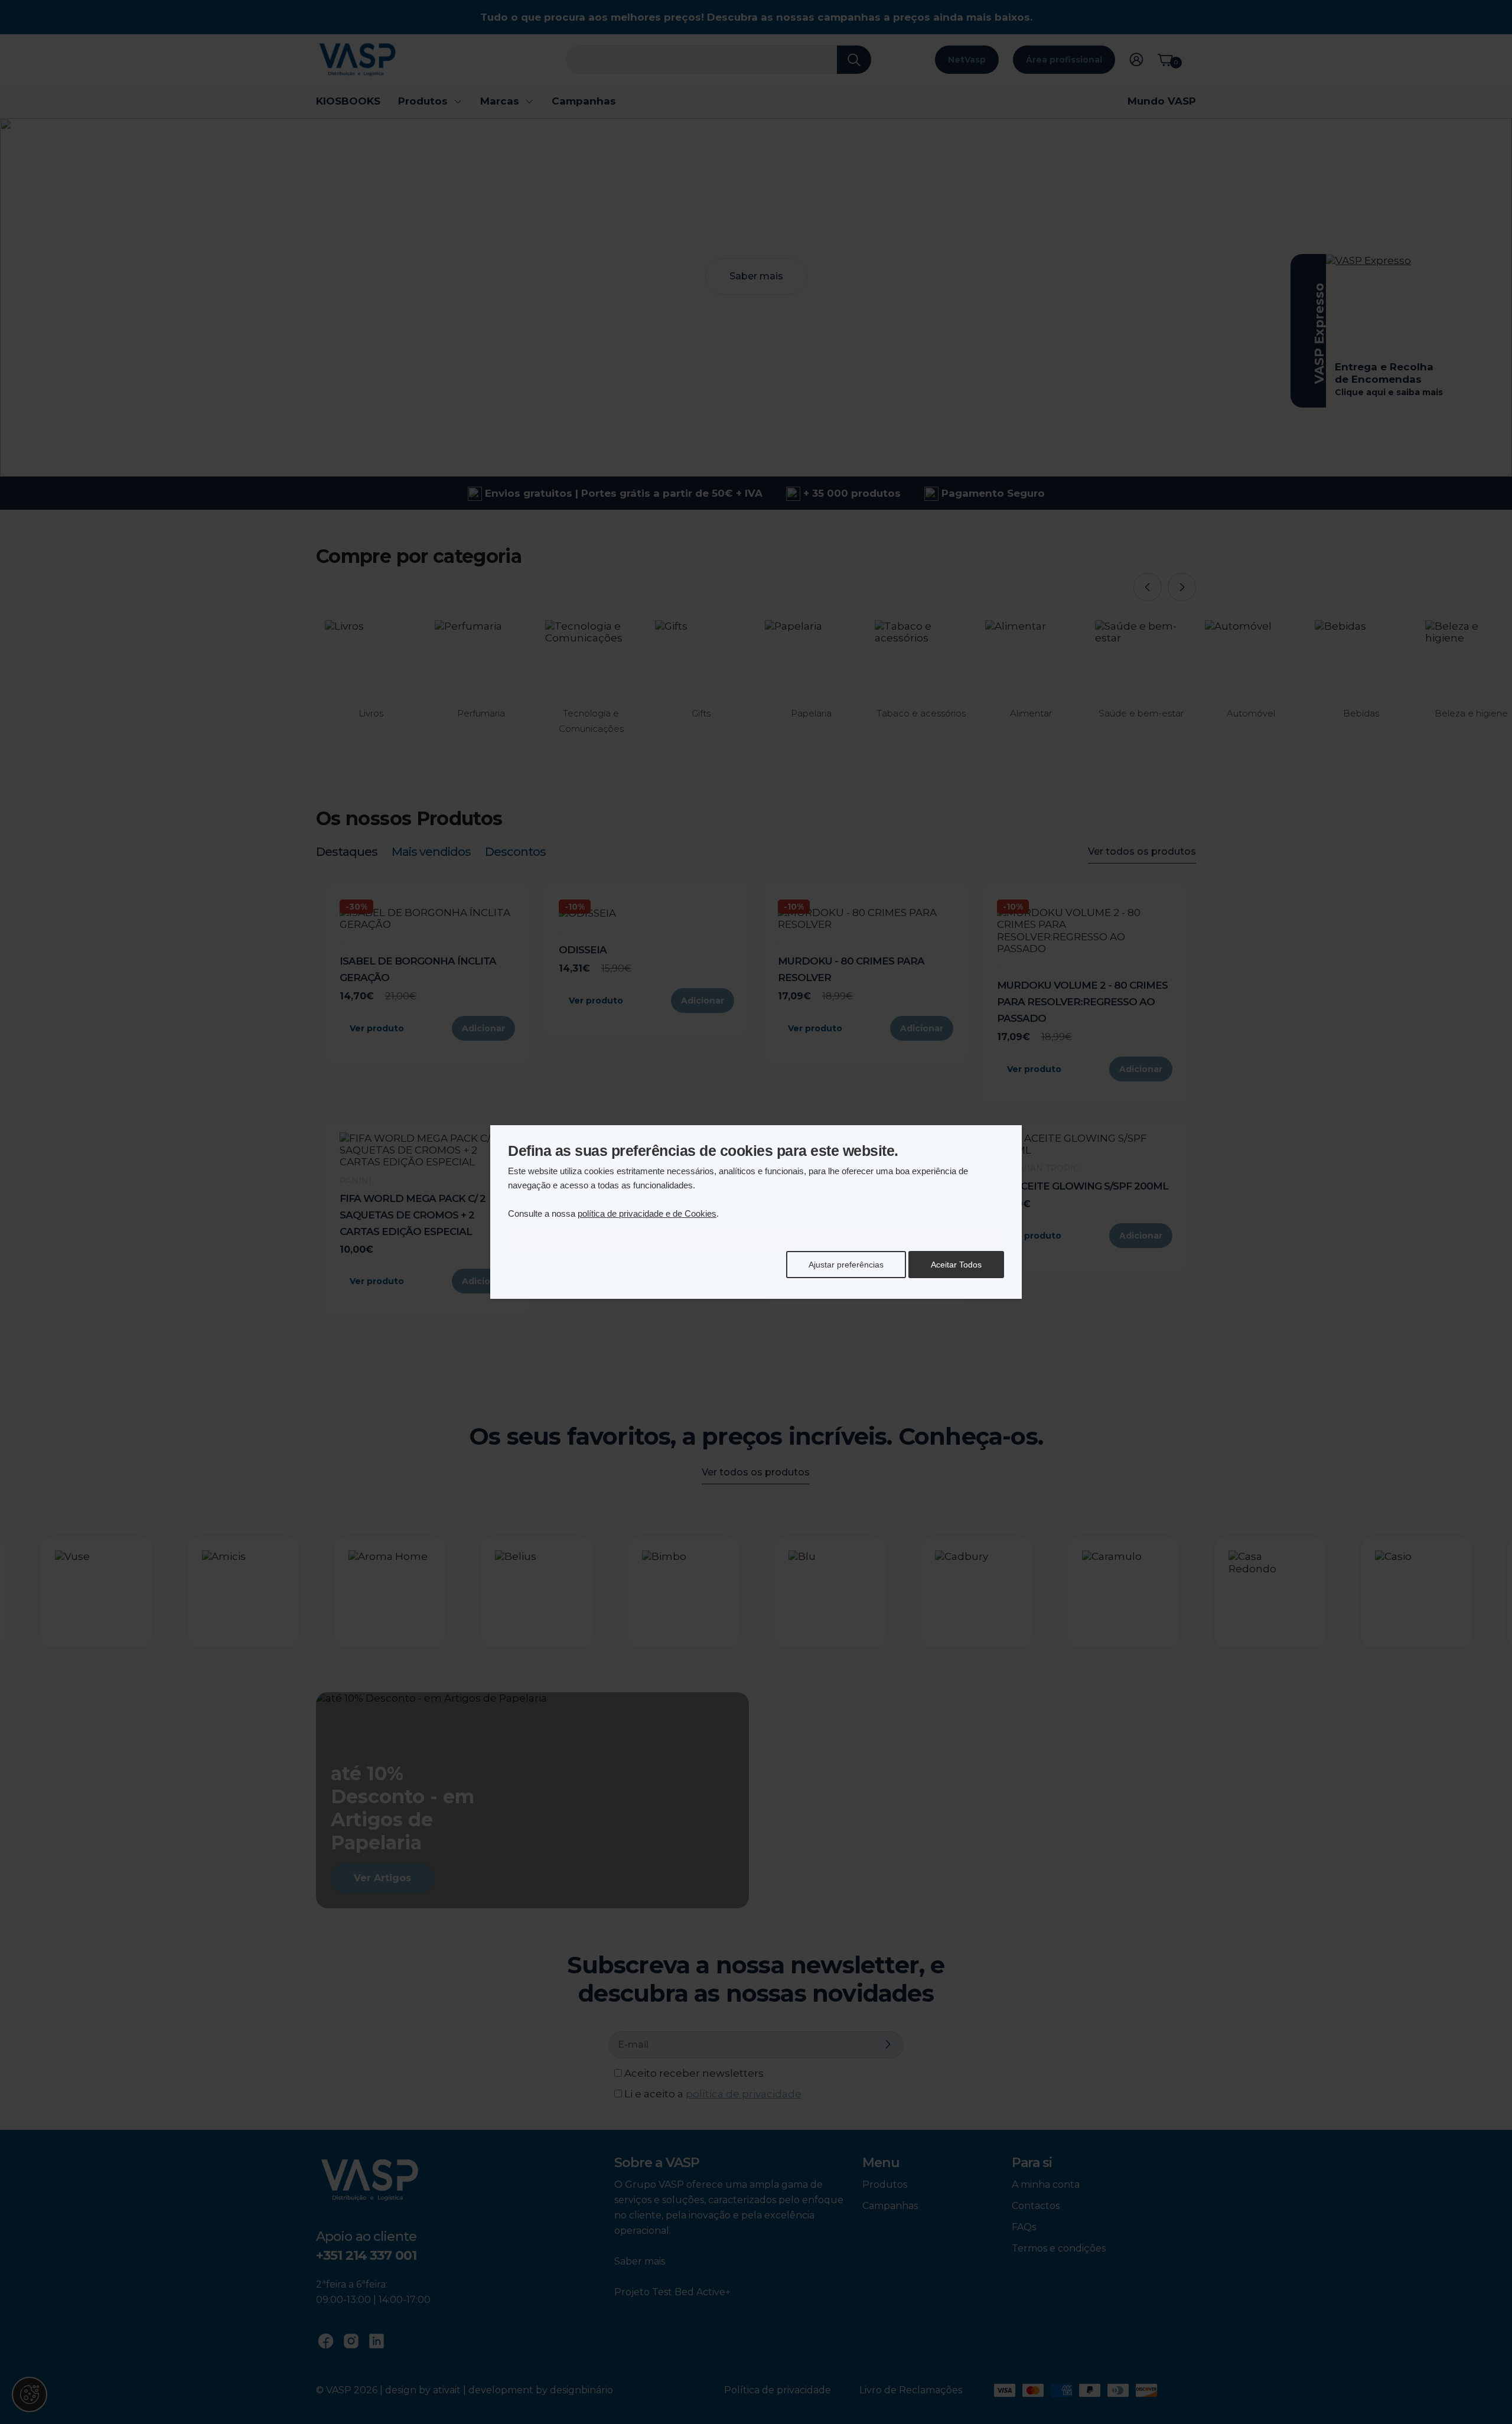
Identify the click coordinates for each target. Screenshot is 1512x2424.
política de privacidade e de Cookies (647, 1213)
